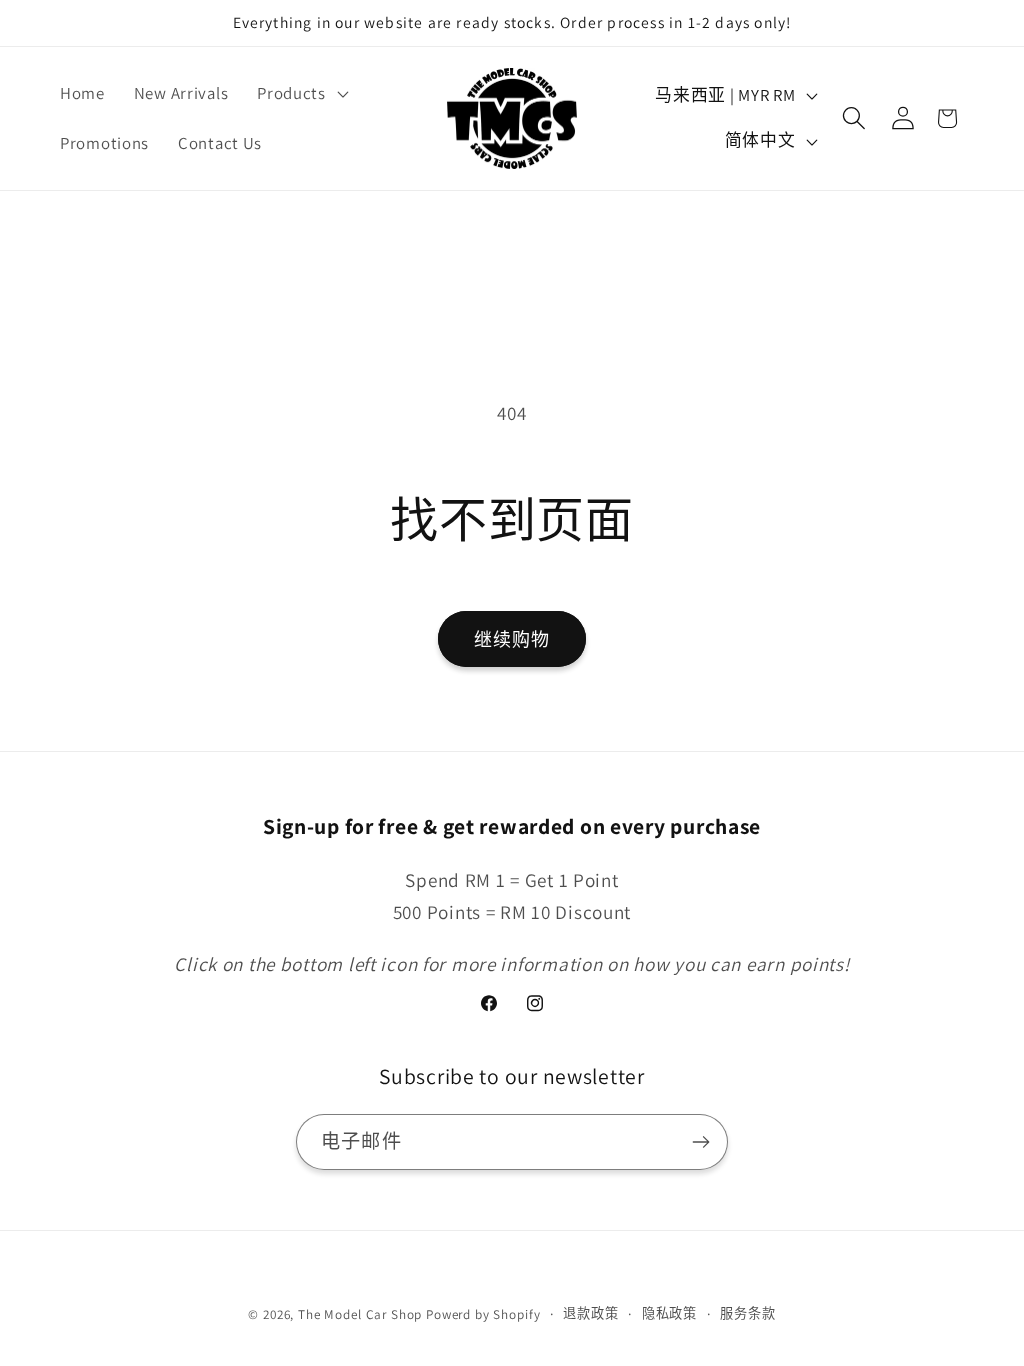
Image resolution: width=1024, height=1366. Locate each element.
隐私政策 (669, 1313)
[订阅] (700, 1142)
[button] (301, 94)
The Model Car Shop (360, 1314)
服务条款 (747, 1313)
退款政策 (590, 1313)
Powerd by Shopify (483, 1314)
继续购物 (512, 639)
